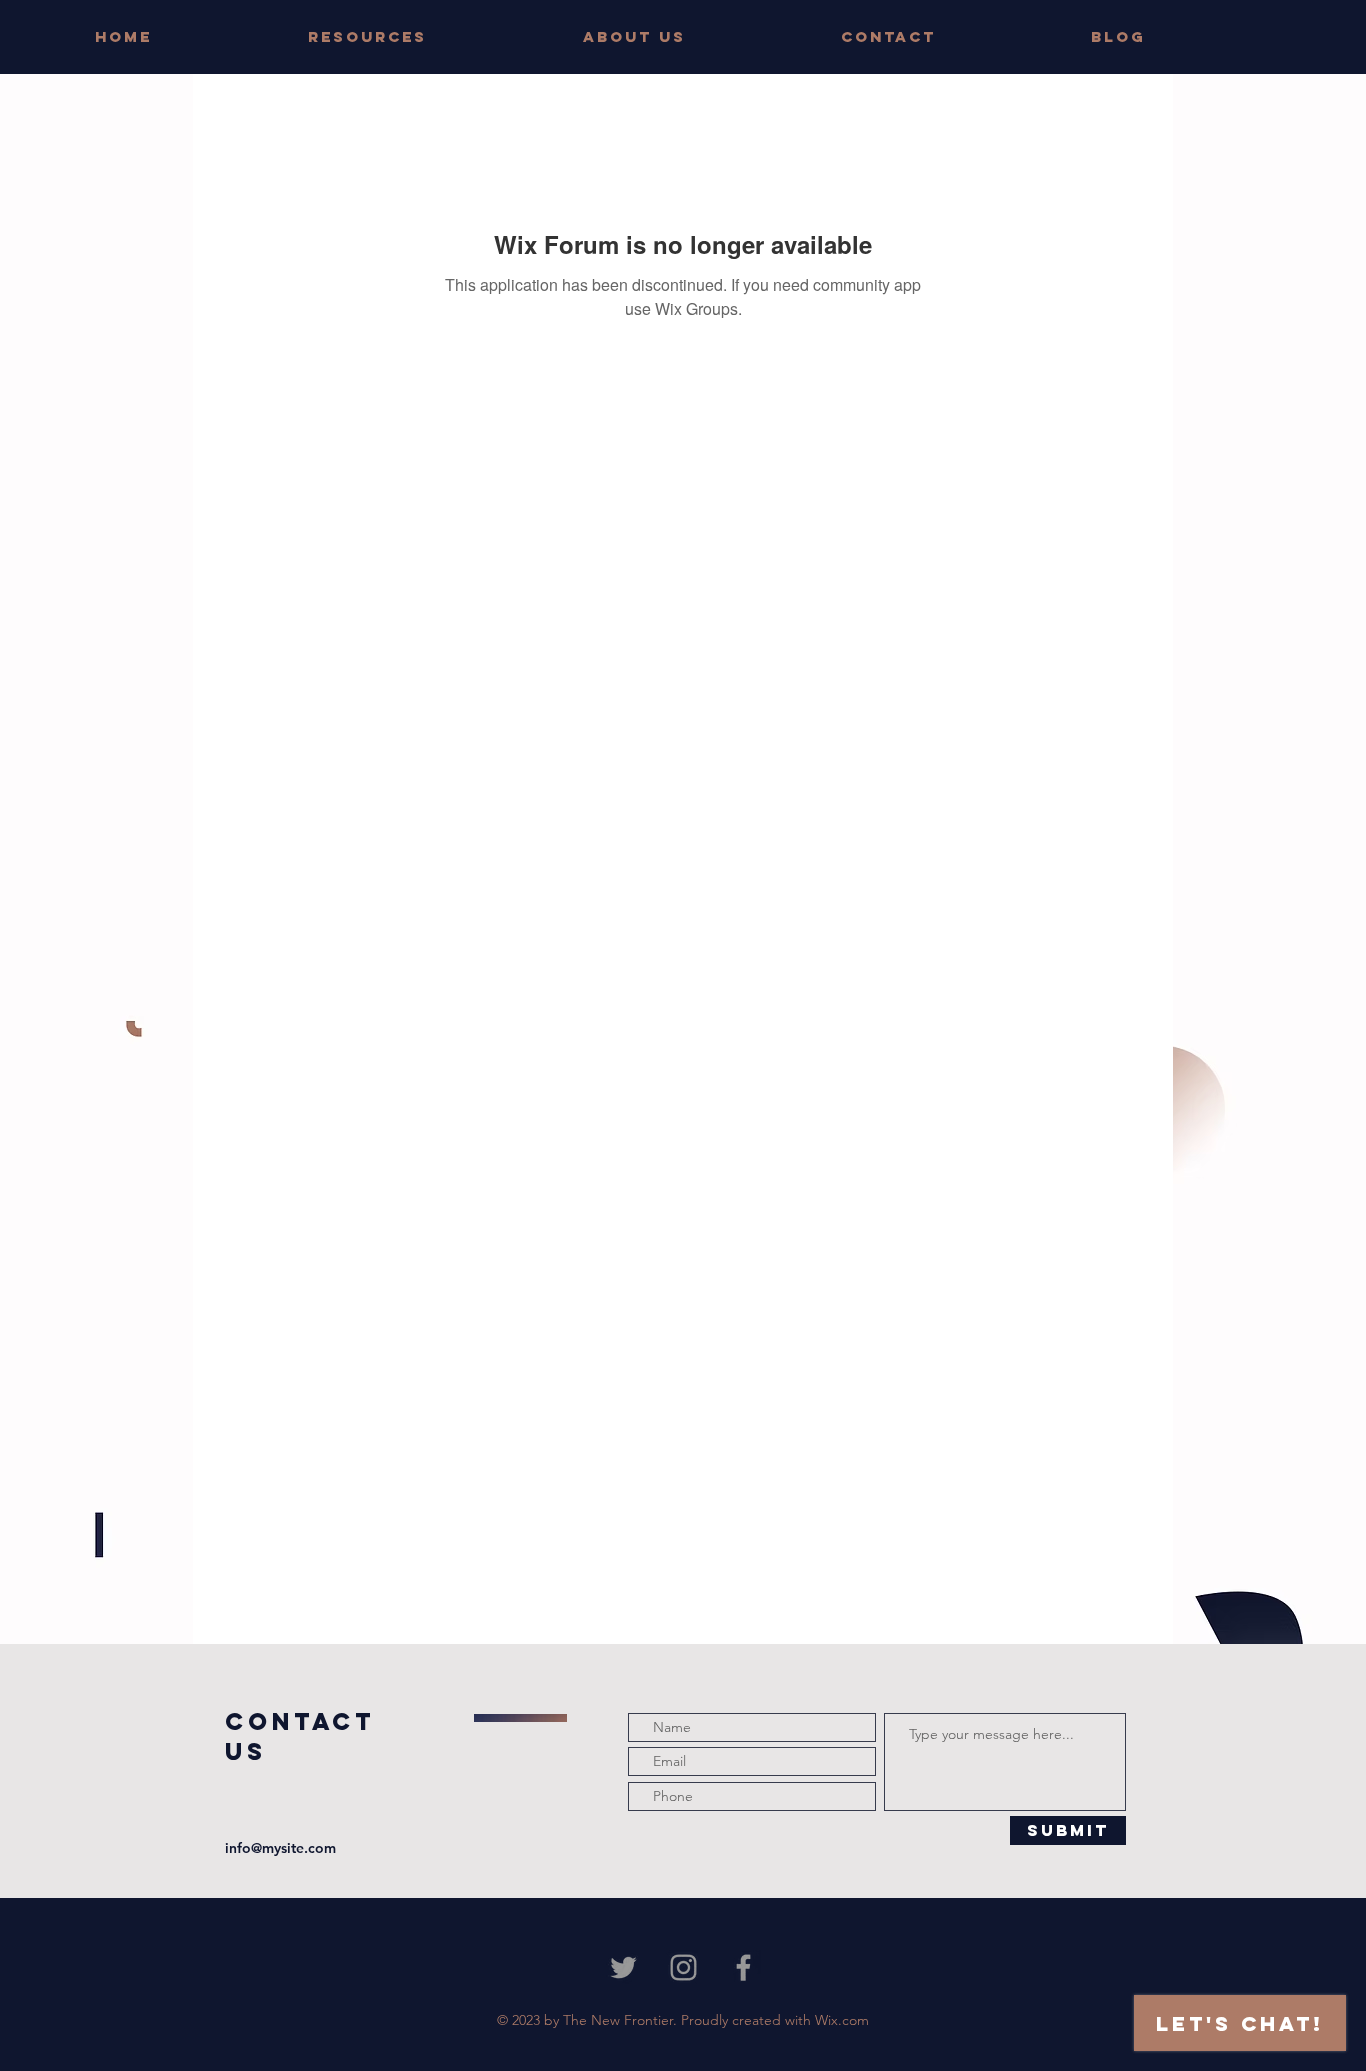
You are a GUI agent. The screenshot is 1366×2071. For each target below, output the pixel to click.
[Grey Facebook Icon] (743, 1967)
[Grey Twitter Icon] (623, 1967)
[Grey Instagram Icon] (683, 1967)
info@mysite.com (280, 1848)
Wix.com (842, 2020)
